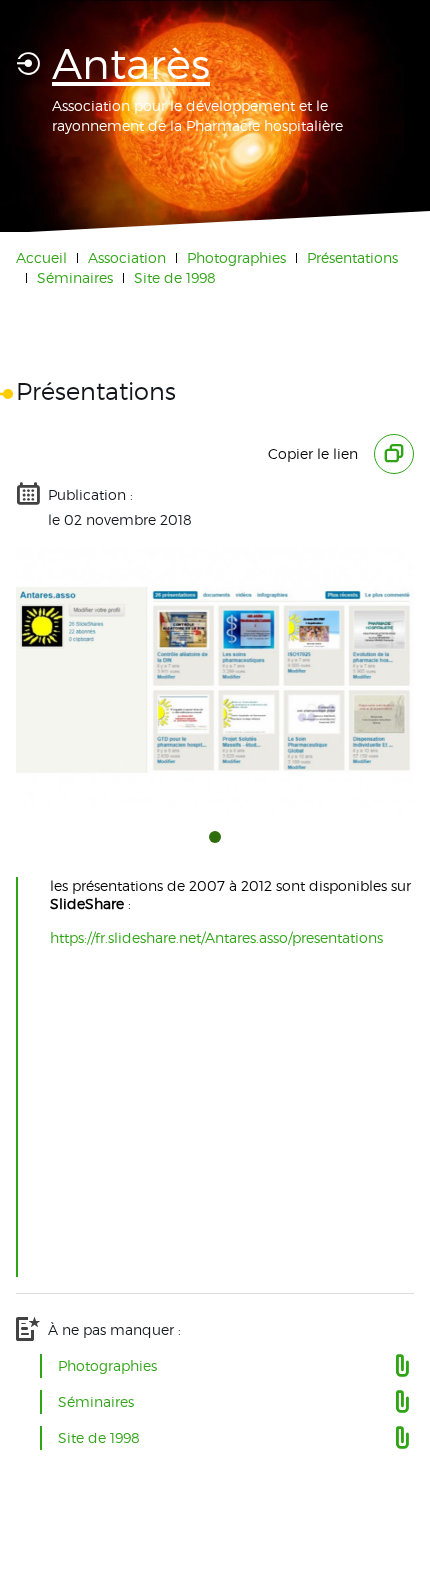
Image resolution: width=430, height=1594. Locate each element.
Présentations (352, 257)
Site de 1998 (175, 277)
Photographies (236, 257)
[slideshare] (215, 680)
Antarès (131, 63)
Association (127, 257)
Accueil (41, 257)
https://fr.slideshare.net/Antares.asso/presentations (216, 937)
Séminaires (75, 277)
